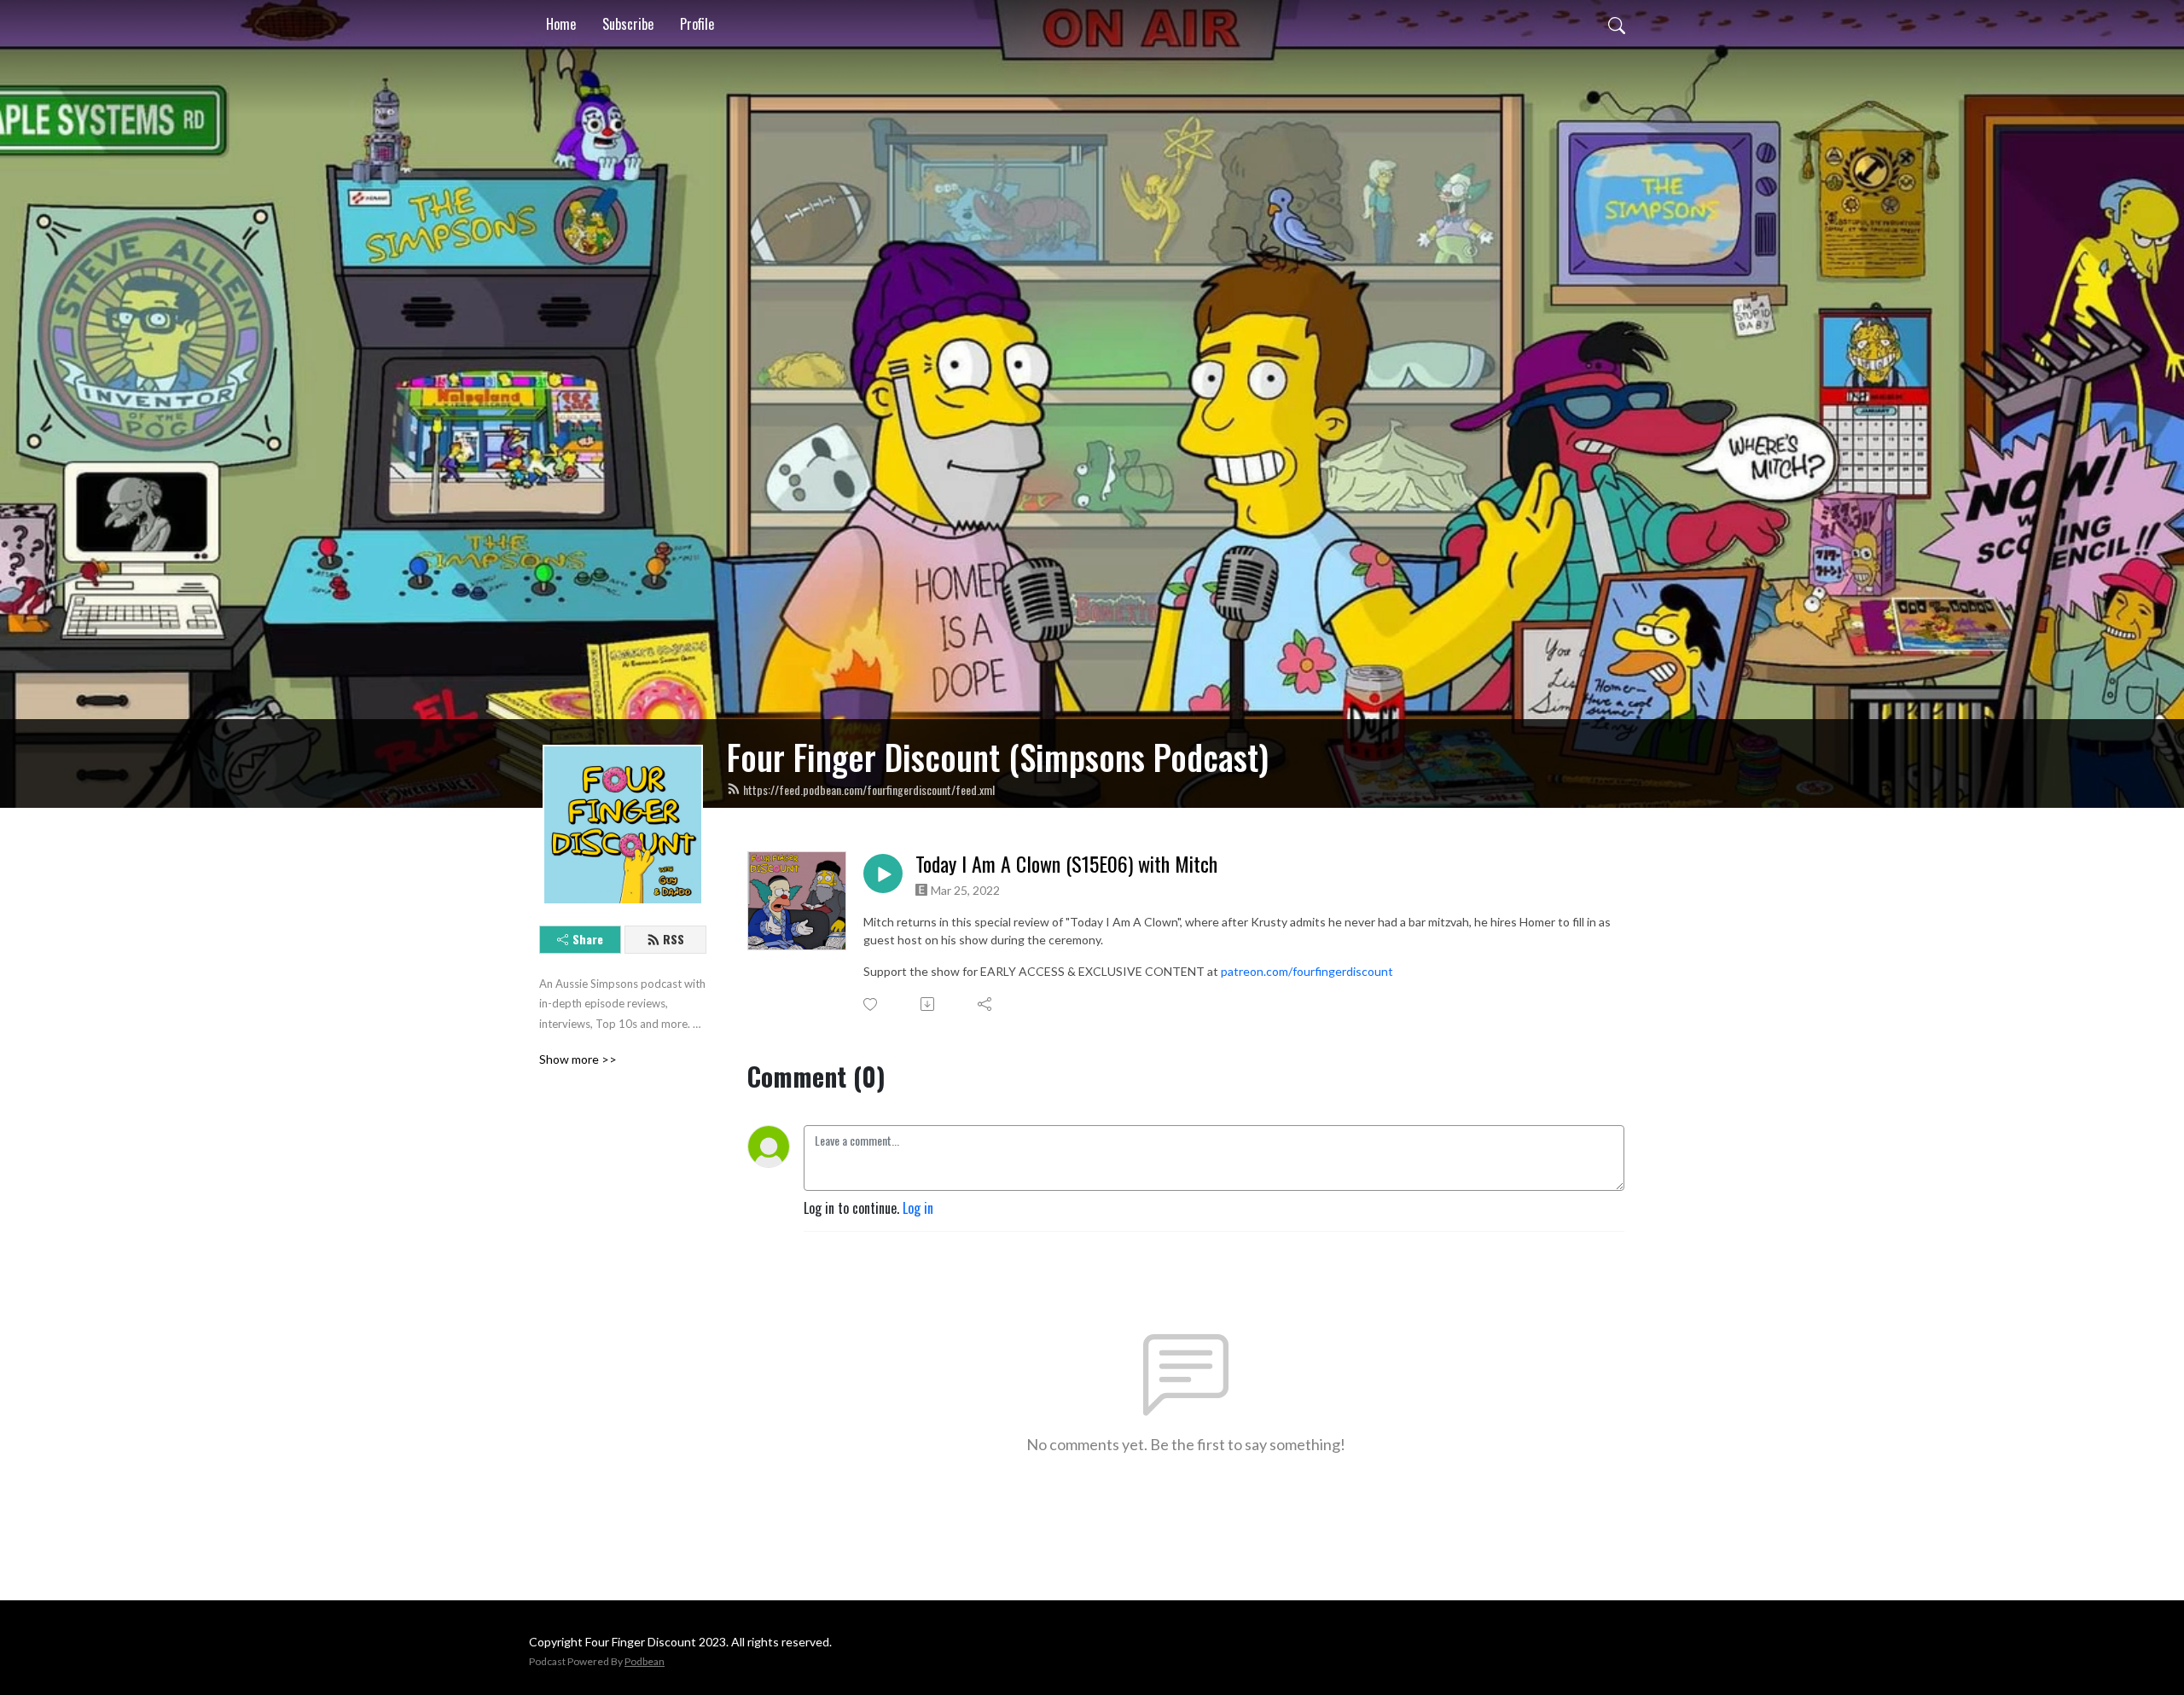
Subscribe (628, 24)
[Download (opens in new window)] (929, 1004)
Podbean (645, 1661)
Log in (918, 1208)
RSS (674, 939)
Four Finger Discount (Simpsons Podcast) (998, 757)
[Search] (1617, 24)
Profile (697, 24)
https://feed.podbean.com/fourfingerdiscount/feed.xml (869, 789)
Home (561, 24)
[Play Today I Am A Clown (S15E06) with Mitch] (883, 874)
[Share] (986, 1004)
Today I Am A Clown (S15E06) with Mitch (1066, 864)
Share (588, 939)
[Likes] (871, 1004)
